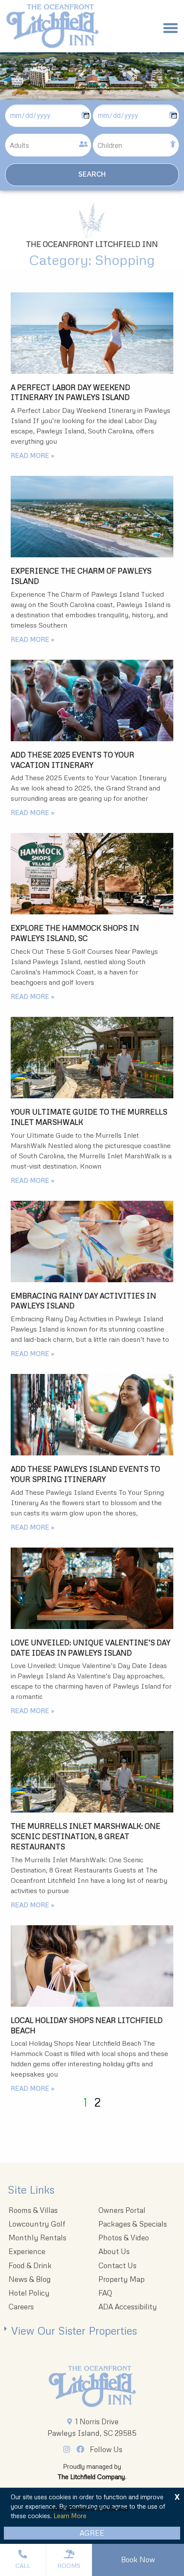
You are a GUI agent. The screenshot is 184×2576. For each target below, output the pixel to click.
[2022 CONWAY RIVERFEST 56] (92, 700)
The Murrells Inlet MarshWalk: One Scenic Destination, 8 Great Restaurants (86, 1836)
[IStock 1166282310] (92, 1415)
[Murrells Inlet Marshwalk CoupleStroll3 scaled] (92, 1058)
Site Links (31, 2190)
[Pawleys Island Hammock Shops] (92, 874)
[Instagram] (69, 2449)
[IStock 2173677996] (92, 333)
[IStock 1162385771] (92, 1241)
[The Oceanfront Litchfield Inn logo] (52, 28)
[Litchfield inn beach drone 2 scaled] (92, 517)
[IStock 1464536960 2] (92, 1588)
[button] (171, 28)
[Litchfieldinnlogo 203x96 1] (92, 2387)
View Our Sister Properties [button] (74, 2331)
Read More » (33, 455)
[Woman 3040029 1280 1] (92, 1966)
